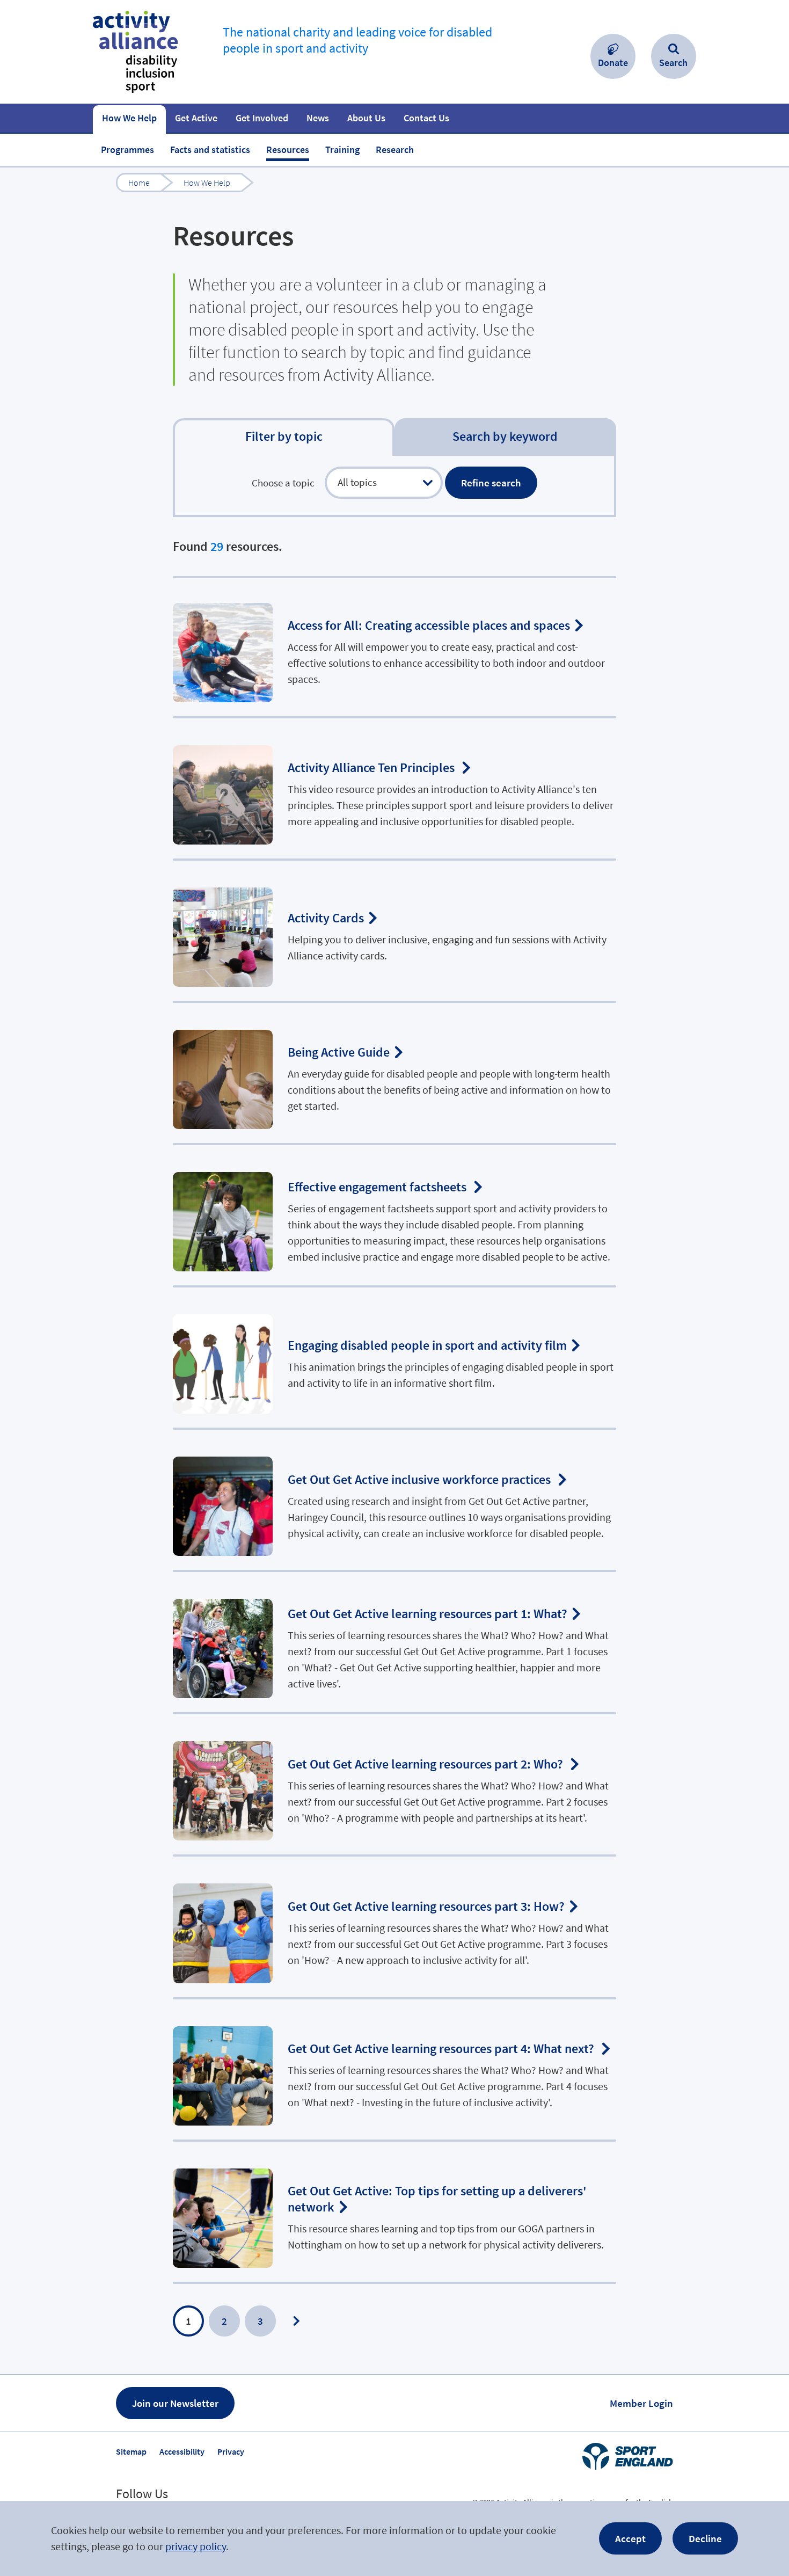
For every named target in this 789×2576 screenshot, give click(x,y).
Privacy (231, 2451)
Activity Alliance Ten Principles (394, 789)
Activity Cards (394, 932)
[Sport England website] (627, 2456)
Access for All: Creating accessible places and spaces (394, 647)
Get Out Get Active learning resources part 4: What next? (394, 2071)
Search (673, 63)
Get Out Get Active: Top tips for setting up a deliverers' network (394, 2213)
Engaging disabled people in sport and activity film (394, 1359)
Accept (630, 2538)
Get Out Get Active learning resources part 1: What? (394, 1643)
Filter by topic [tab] (284, 436)
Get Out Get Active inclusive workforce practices (394, 1501)
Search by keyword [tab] (505, 436)
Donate (613, 63)
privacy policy (196, 2546)
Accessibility (182, 2451)
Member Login (641, 2403)
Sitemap (131, 2451)
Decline (705, 2538)
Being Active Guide (394, 1074)
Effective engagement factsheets (394, 1216)
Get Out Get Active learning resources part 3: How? (394, 1928)
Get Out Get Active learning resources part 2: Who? (394, 1785)
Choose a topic (283, 483)
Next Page (296, 2321)
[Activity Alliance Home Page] (135, 52)
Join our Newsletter (175, 2403)
